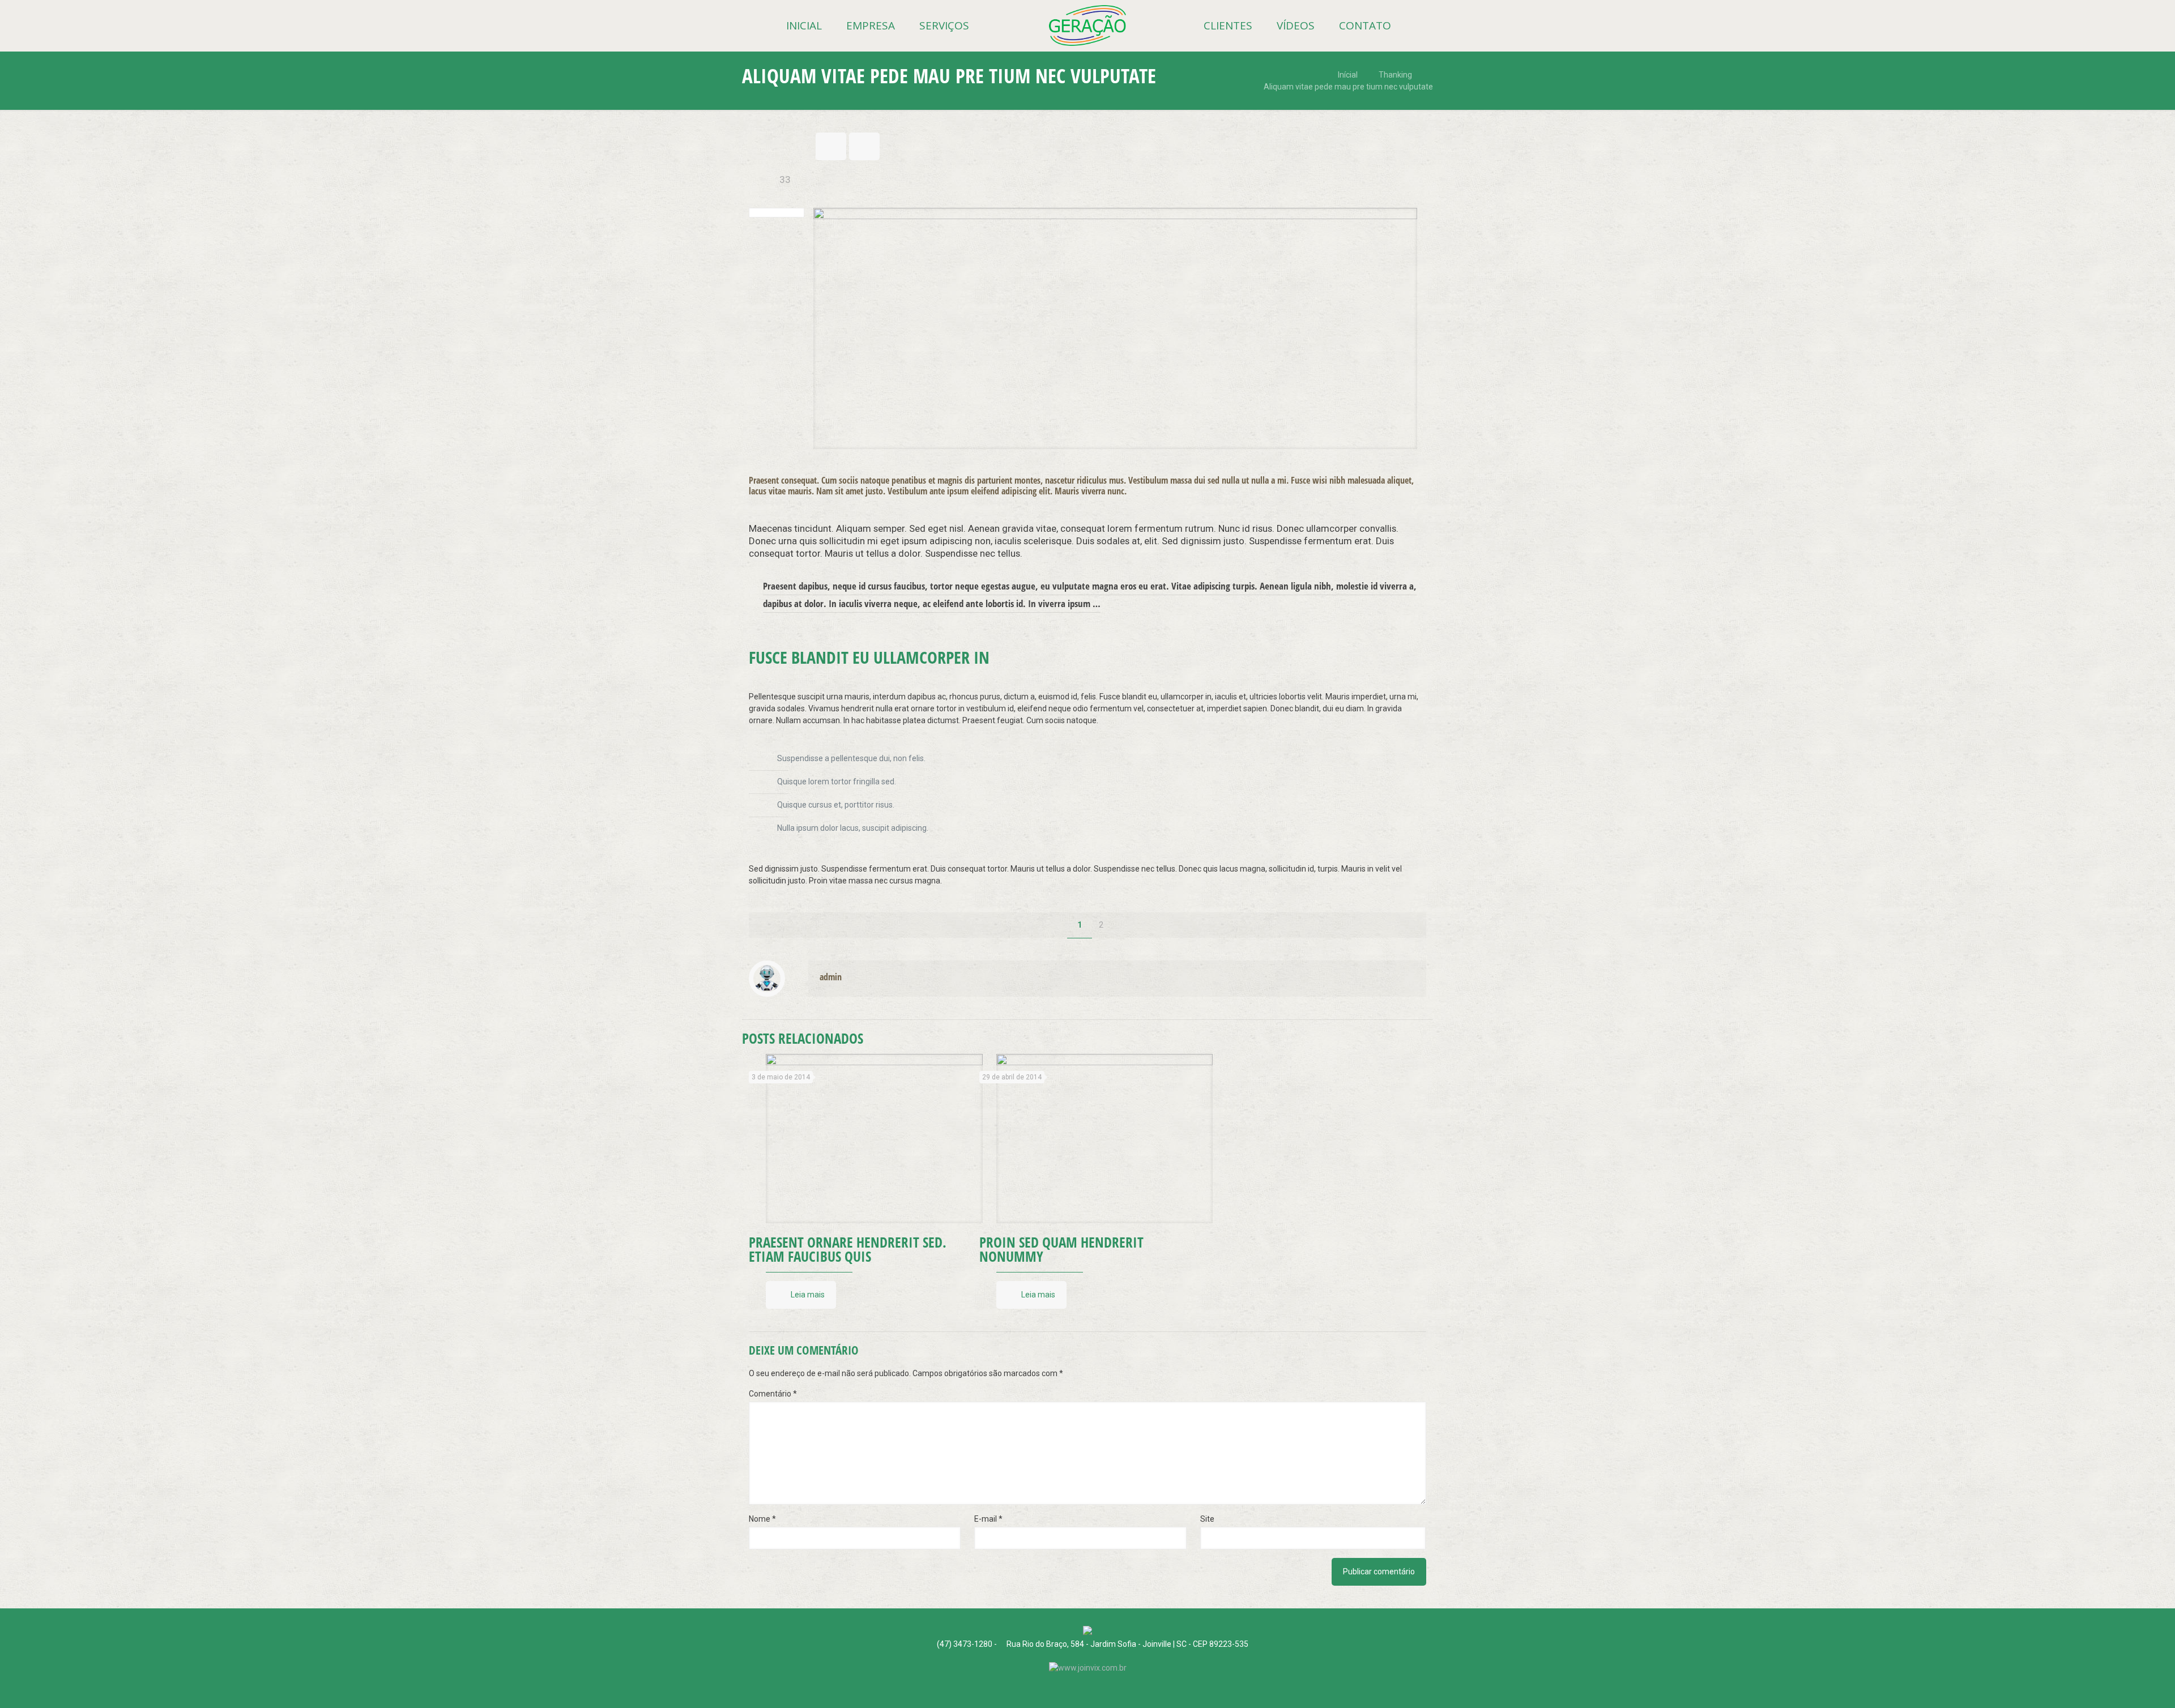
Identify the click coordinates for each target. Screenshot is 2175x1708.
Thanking (1395, 75)
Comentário (773, 1394)
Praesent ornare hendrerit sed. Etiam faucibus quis (848, 1249)
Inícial (1348, 75)
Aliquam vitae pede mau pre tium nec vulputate (1348, 87)
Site (1207, 1519)
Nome (762, 1519)
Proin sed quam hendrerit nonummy (1061, 1249)
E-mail (988, 1519)
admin (831, 977)
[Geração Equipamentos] (1087, 25)
